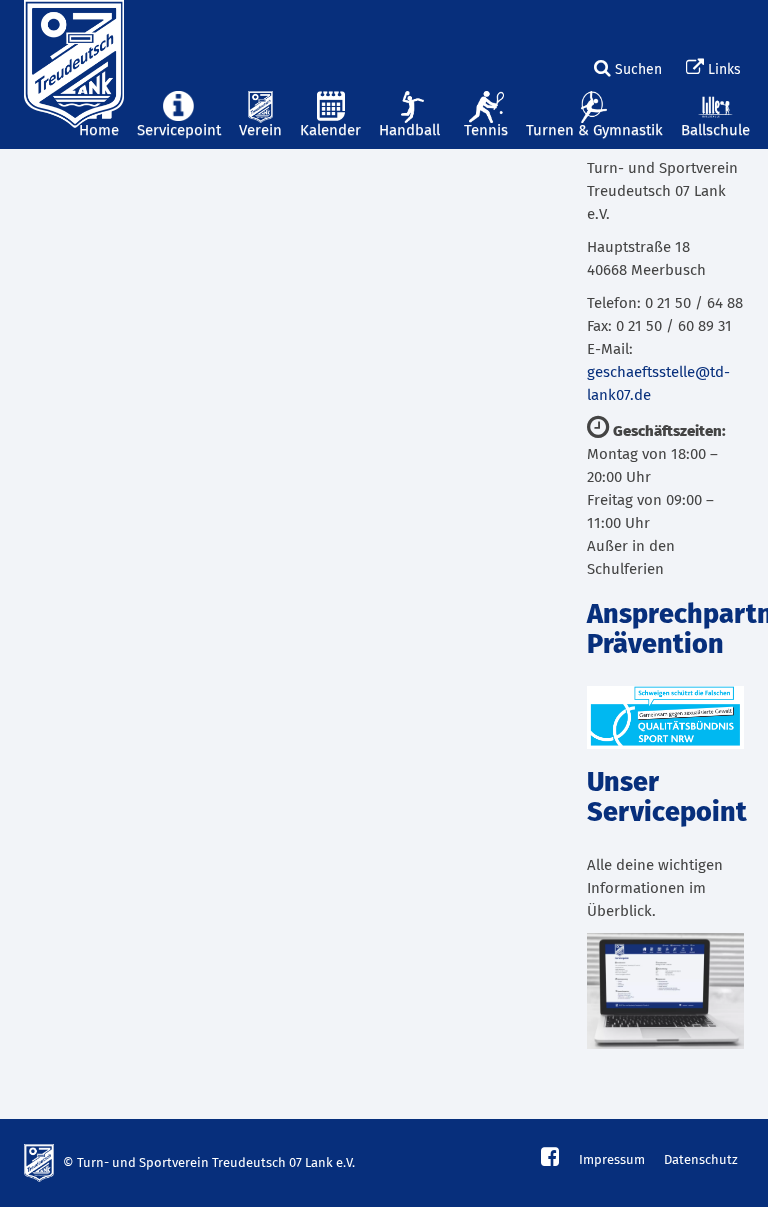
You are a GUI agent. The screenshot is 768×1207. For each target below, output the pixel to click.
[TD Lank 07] (71, 25)
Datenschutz (701, 1160)
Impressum (612, 1160)
